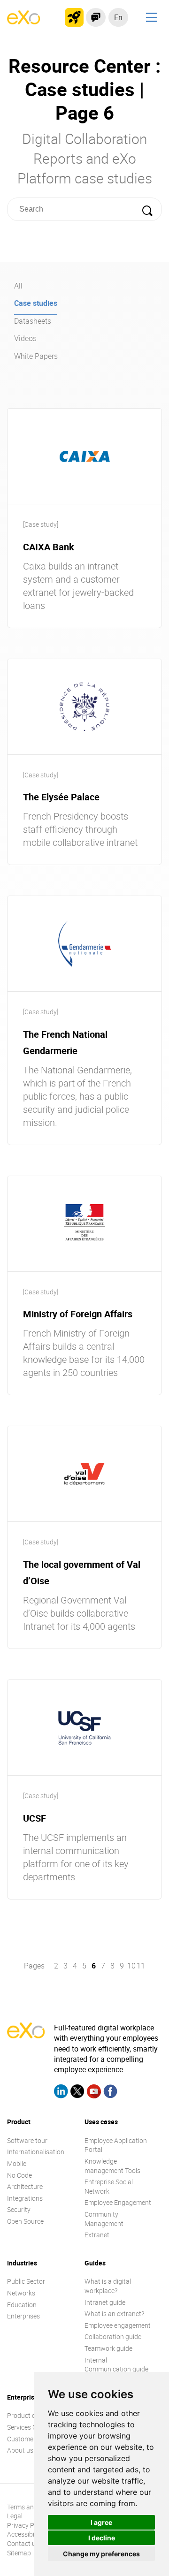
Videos (25, 338)
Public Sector (26, 2281)
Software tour (27, 2140)
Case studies (36, 303)
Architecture (25, 2186)
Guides (95, 2263)
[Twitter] (77, 2093)
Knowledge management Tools (112, 2166)
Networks (21, 2293)
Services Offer (27, 2427)
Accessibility (25, 2534)
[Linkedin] (61, 2093)
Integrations (25, 2198)
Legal (15, 2516)
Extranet (97, 2235)
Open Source (25, 2221)
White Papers (36, 356)
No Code (19, 2175)
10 (131, 1966)
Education (22, 2305)
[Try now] (74, 17)
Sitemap (19, 2553)
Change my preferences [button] (101, 2554)
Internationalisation (36, 2152)
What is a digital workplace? (108, 2286)
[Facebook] (110, 2093)
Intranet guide (105, 2302)
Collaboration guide (113, 2337)
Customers (23, 2439)
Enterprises (23, 2316)
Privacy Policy (27, 2525)
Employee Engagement (118, 2202)
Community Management (104, 2219)
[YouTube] (94, 2093)
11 (141, 1966)
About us (20, 2450)
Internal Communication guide (116, 2365)
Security (19, 2209)
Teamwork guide (108, 2348)
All (18, 286)
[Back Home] (23, 22)
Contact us (23, 2543)
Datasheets (33, 321)
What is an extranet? (114, 2314)
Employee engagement (118, 2325)
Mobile (17, 2163)
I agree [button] (101, 2522)
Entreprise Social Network (109, 2186)
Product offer (27, 2415)
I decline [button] (102, 2538)
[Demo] (96, 17)
